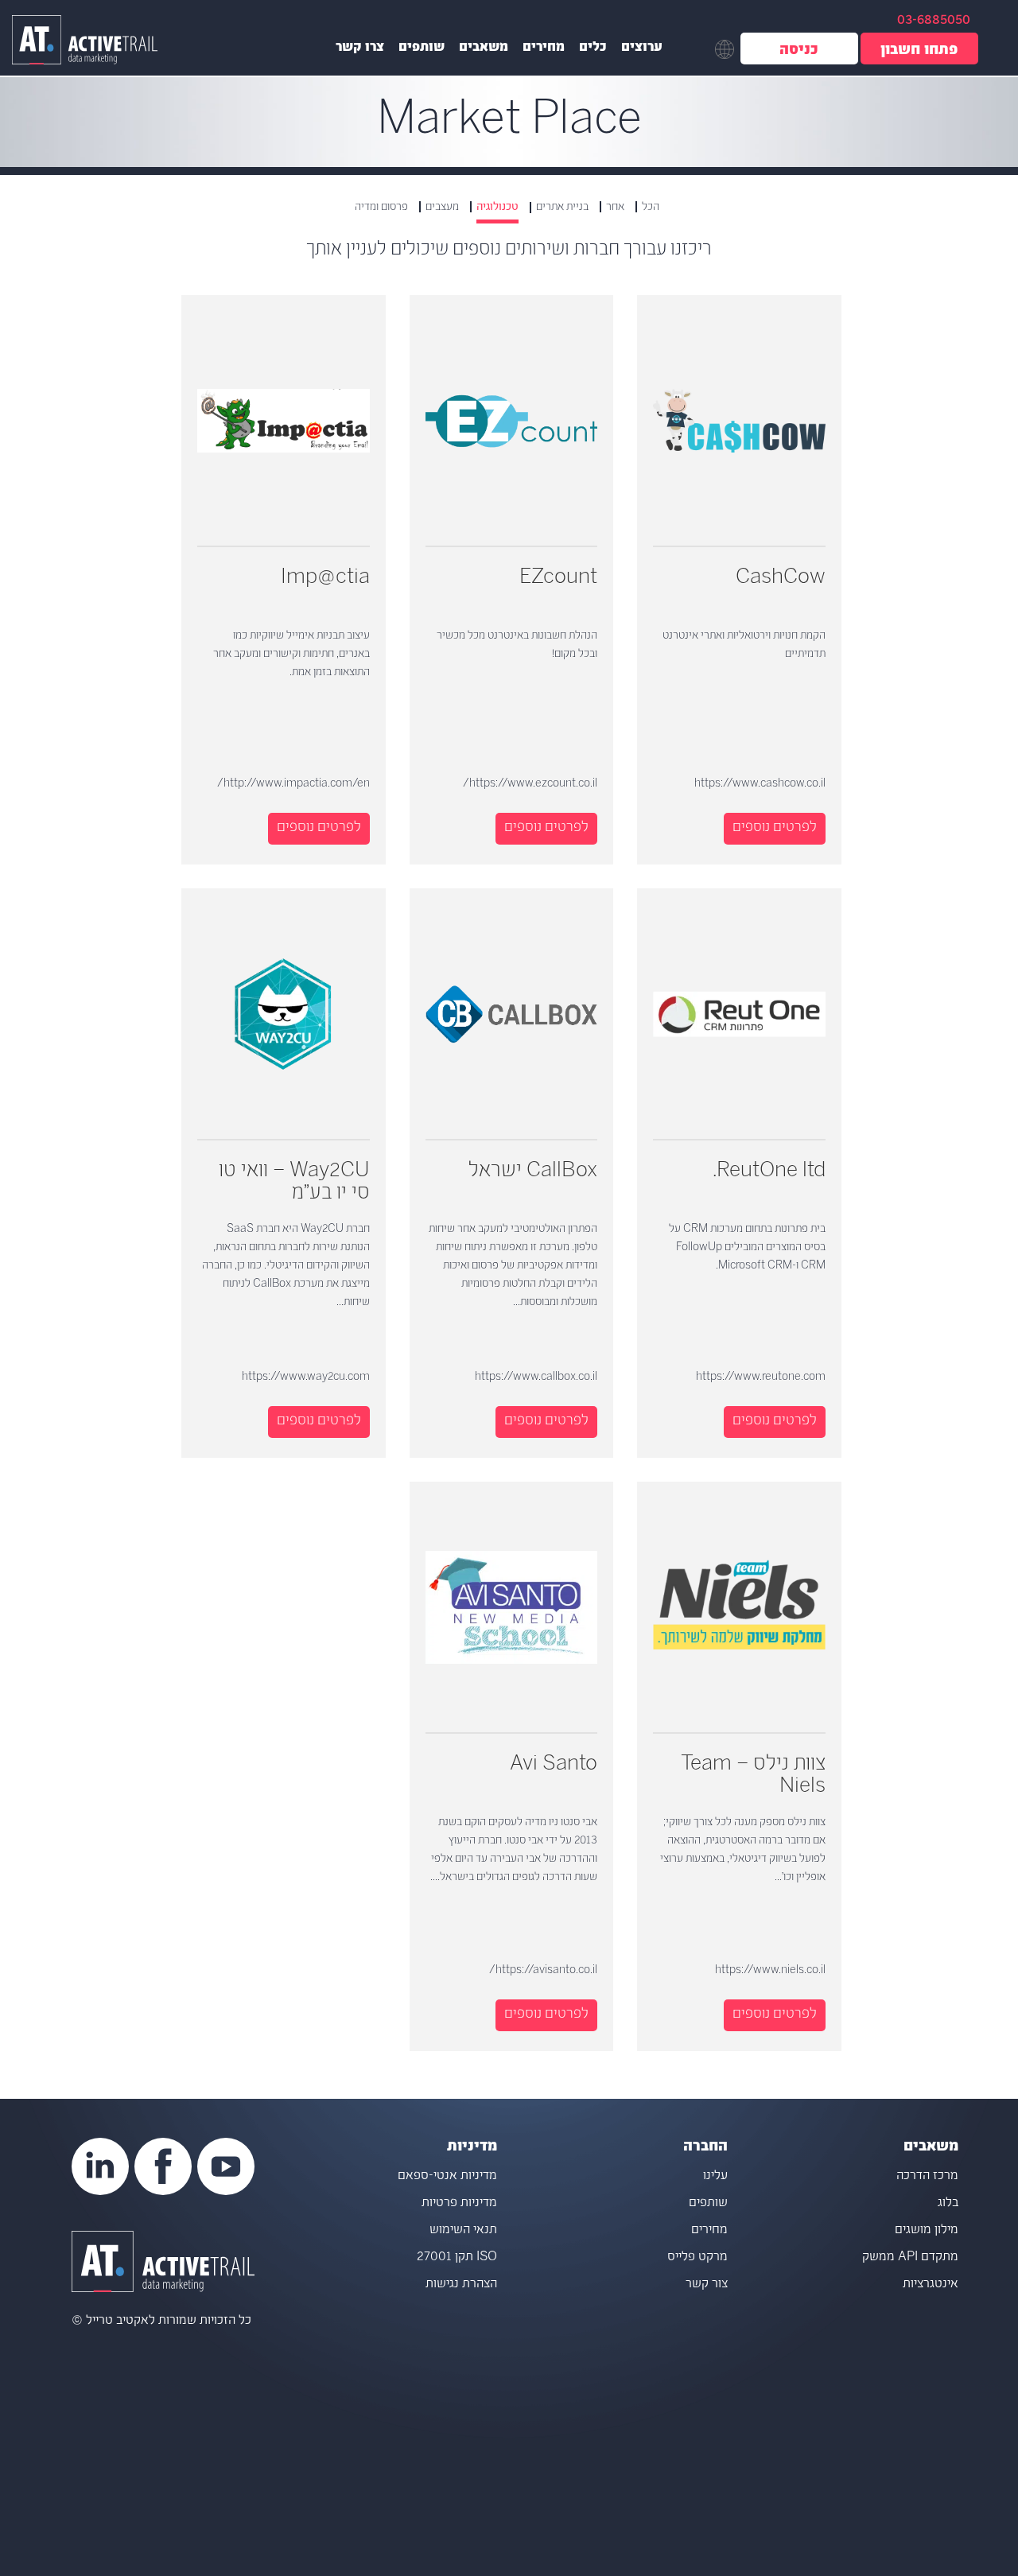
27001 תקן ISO (457, 2257)
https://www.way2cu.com (306, 1377)
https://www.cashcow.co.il (760, 784)
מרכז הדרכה (927, 2176)
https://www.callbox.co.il (536, 1377)
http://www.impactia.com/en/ (293, 784)
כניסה (799, 51)
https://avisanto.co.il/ (543, 1970)
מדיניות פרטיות (459, 2203)
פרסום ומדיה (381, 207)
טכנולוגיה (497, 208)
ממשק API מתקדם (910, 2257)
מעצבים (442, 207)
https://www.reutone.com (761, 1377)
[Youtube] (226, 2166)
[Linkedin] (100, 2166)
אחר (615, 207)
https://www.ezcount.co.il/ (530, 784)
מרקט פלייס (697, 2257)
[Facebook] (163, 2166)
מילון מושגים (927, 2230)
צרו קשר (360, 49)
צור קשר (707, 2285)
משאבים (484, 49)
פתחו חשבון (919, 51)
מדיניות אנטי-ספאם (447, 2176)
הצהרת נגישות (461, 2285)
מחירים (544, 49)
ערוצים (642, 49)
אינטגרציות (931, 2285)
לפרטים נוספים (775, 828)
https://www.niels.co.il (770, 1970)
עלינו (715, 2176)
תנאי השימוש (463, 2230)
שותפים (422, 49)
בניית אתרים (562, 207)
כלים (593, 49)
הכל (651, 207)
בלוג (948, 2203)
